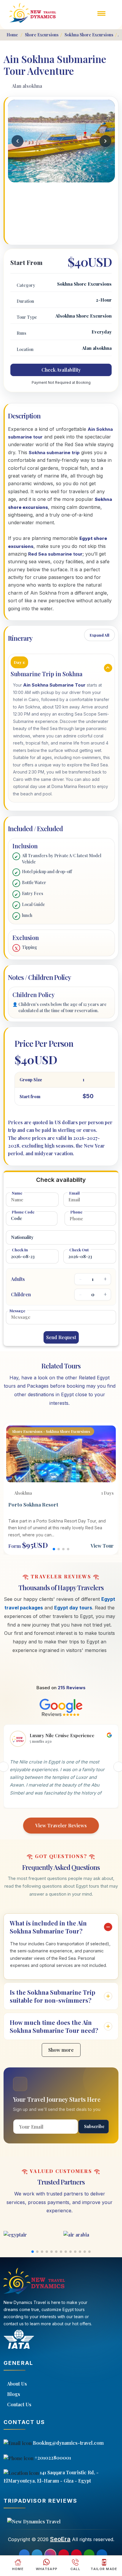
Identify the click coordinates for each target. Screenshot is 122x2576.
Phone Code (23, 1212)
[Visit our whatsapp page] (89, 2555)
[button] (54, 1549)
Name (17, 1193)
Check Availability (61, 370)
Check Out (79, 1250)
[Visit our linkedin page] (102, 2555)
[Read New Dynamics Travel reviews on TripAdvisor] (61, 2522)
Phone (76, 1212)
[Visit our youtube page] (76, 2555)
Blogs (14, 2394)
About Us (17, 2384)
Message (17, 1311)
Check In (20, 1250)
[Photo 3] (65, 177)
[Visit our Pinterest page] (64, 2555)
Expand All (99, 635)
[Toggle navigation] (102, 17)
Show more (61, 2050)
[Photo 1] (58, 177)
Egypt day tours (73, 1608)
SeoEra (60, 2539)
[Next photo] (105, 141)
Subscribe (94, 2126)
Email (74, 1193)
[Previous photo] (17, 141)
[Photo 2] (61, 177)
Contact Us (19, 2404)
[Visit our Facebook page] (24, 2555)
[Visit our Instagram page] (50, 2555)
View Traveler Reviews (61, 1825)
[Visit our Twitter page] (37, 2555)
